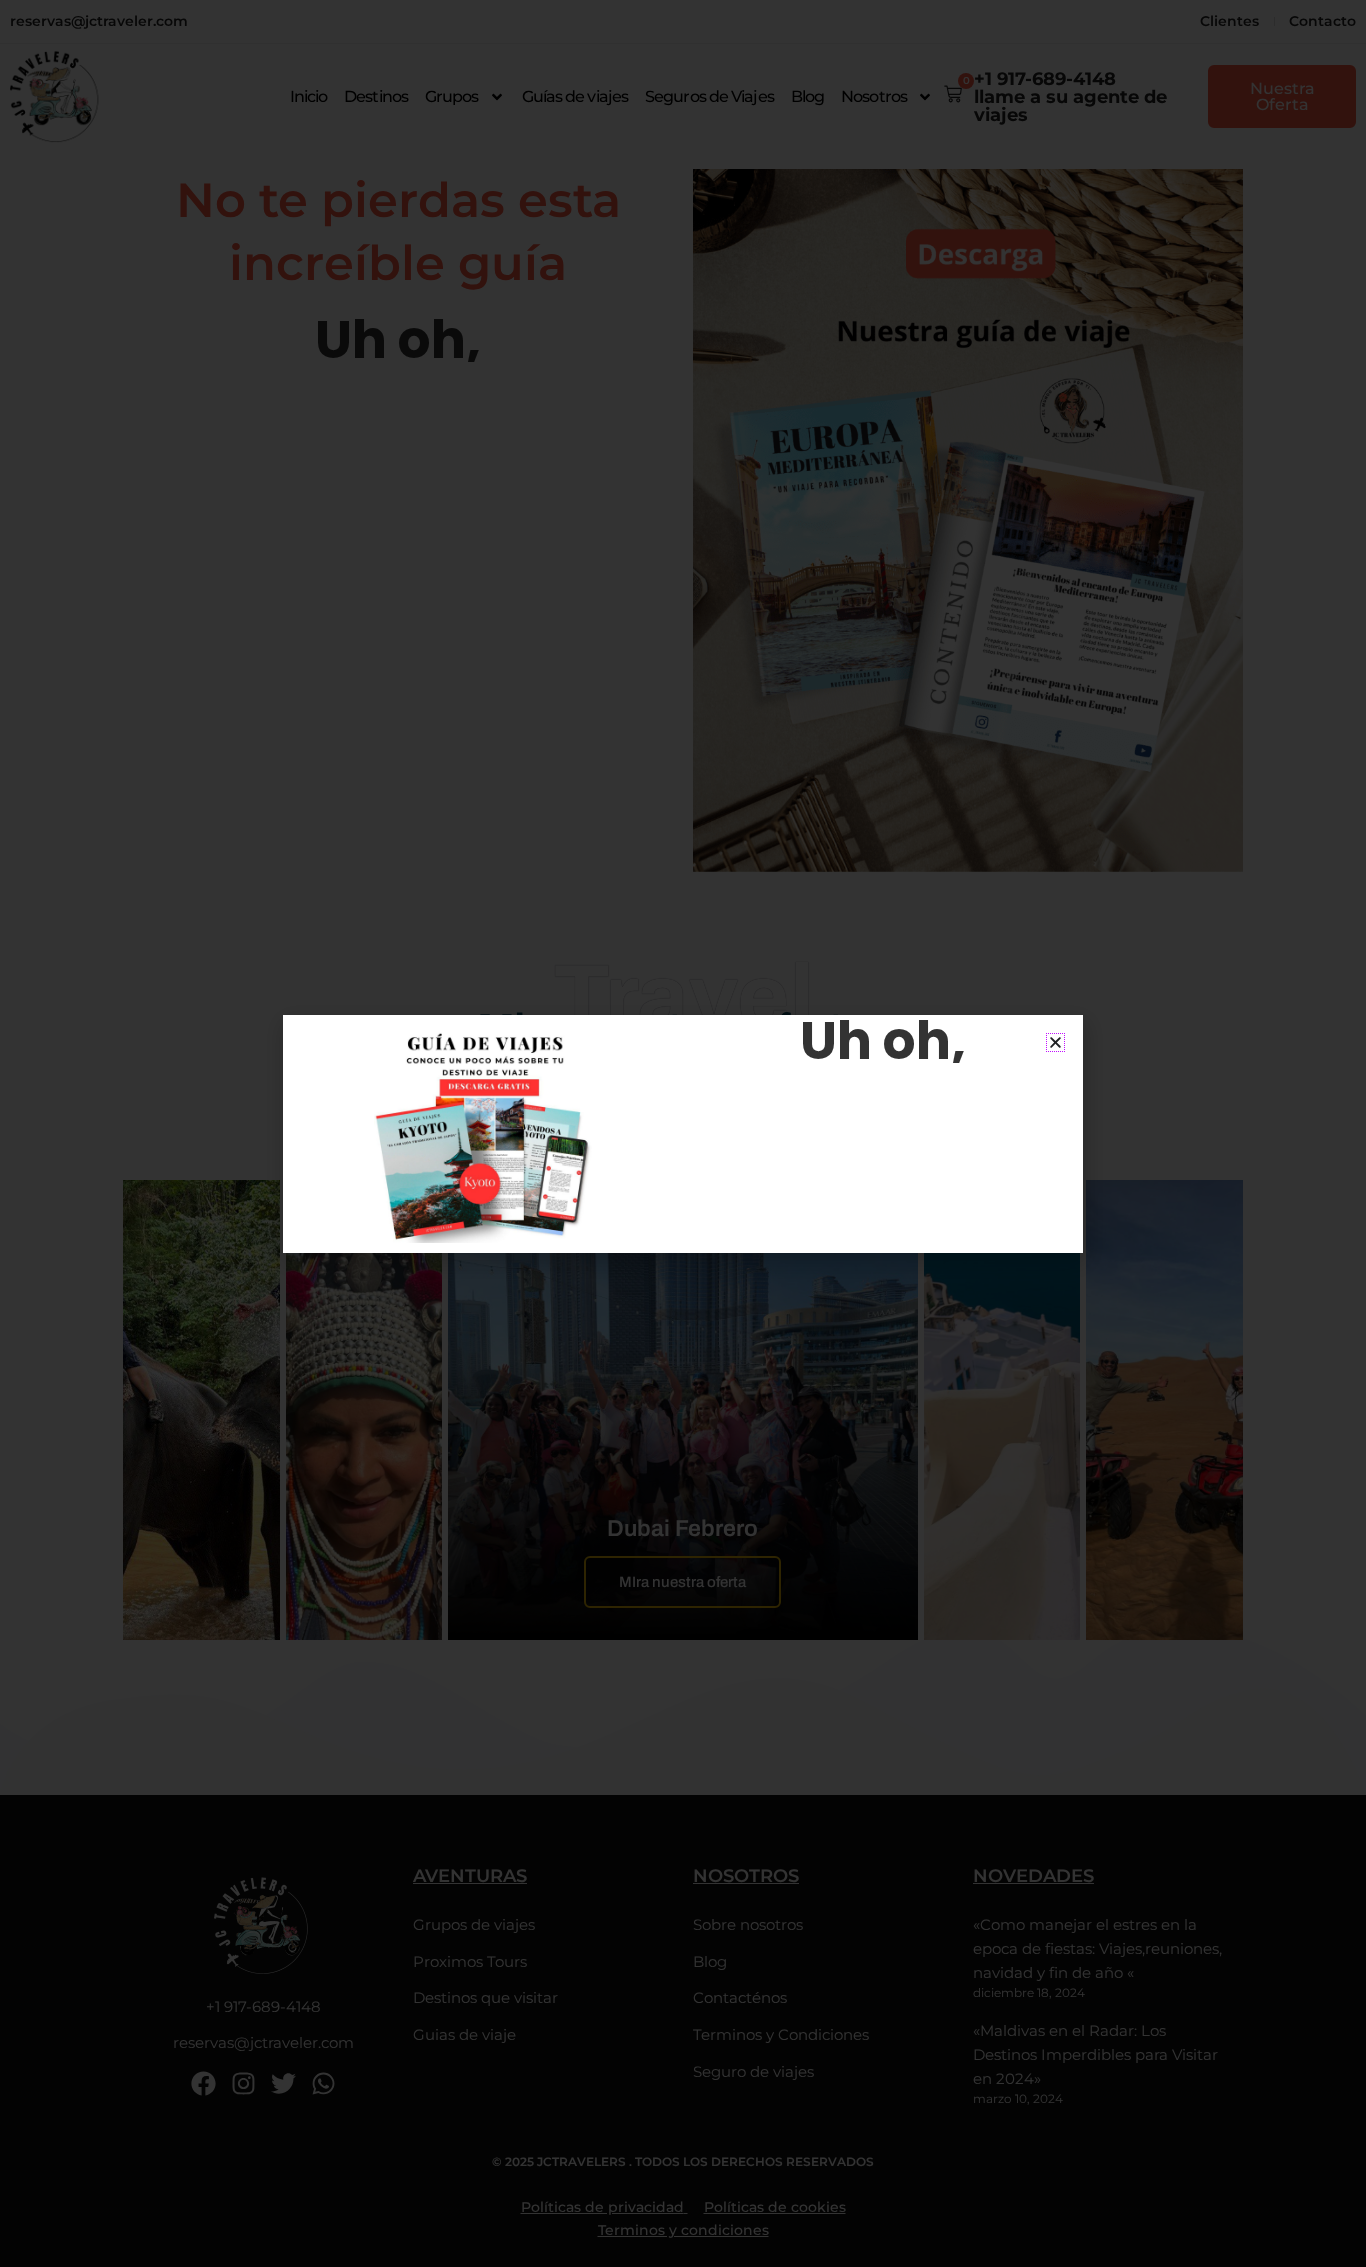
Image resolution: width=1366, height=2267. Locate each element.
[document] (683, 1133)
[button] (1055, 1042)
